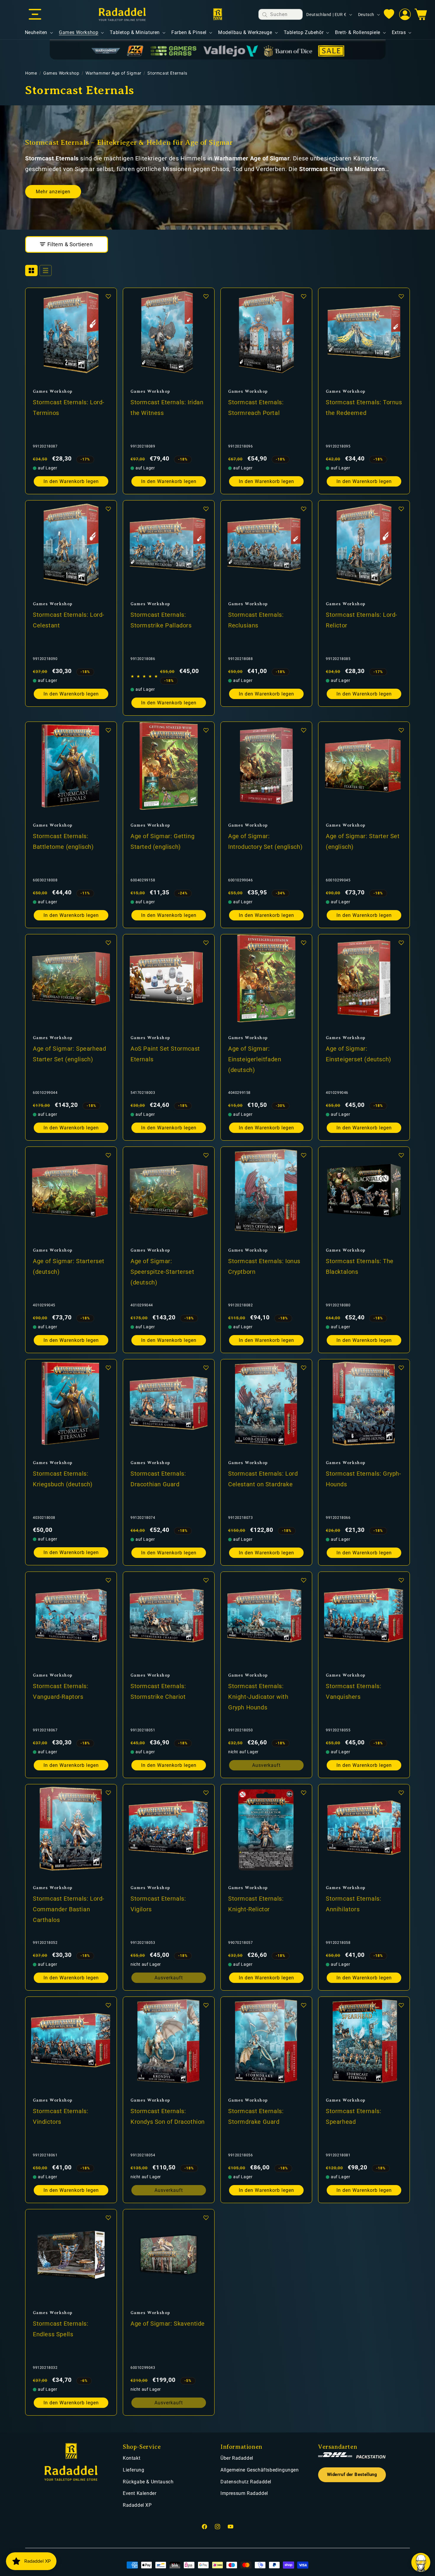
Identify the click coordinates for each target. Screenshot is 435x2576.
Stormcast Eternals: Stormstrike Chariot (158, 1691)
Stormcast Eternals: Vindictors (61, 2116)
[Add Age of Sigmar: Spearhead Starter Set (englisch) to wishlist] (108, 943)
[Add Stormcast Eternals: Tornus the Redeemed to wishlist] (401, 296)
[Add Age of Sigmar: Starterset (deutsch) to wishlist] (108, 1155)
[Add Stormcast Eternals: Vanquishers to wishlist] (401, 1580)
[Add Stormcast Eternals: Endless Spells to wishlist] (108, 2218)
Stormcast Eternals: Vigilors (158, 1904)
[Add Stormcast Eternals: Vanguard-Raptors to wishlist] (108, 1580)
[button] (35, 15)
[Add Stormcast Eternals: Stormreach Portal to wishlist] (304, 296)
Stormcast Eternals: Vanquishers (353, 1691)
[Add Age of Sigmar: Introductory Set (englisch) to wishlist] (304, 730)
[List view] (46, 271)
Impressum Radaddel (244, 2493)
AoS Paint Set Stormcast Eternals (165, 1054)
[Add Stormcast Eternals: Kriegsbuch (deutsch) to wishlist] (108, 1368)
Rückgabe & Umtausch (148, 2482)
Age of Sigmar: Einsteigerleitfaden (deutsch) (255, 1059)
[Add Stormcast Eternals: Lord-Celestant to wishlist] (108, 509)
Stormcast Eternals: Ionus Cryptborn (264, 1266)
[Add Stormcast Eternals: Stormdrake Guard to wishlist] (304, 2005)
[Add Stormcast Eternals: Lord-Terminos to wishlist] (108, 296)
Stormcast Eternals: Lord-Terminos (69, 408)
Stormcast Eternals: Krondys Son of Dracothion (168, 2116)
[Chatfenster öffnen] (421, 2562)
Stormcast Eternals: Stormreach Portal (256, 408)
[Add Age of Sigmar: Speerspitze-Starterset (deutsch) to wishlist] (206, 1155)
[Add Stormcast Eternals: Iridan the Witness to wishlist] (206, 296)
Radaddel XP (137, 2505)
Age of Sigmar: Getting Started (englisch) (162, 841)
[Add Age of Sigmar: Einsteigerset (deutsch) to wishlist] (401, 943)
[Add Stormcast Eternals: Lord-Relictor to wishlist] (401, 509)
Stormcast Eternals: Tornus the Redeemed (364, 408)
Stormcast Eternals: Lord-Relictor (362, 620)
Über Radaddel (237, 2458)
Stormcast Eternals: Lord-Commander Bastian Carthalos (69, 1909)
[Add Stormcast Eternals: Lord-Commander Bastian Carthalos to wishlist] (108, 1793)
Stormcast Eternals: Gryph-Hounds (364, 1479)
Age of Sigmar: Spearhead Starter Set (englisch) (69, 1054)
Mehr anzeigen (53, 192)
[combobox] (281, 14)
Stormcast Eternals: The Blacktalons (360, 1266)
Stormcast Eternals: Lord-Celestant (69, 620)
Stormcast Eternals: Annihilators (353, 1904)
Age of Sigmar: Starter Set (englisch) (363, 841)
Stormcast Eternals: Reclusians (256, 620)
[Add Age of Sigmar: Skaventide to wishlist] (206, 2218)
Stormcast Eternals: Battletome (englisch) (63, 841)
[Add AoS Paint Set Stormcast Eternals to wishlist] (206, 943)
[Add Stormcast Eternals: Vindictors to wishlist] (108, 2005)
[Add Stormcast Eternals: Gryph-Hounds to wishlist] (401, 1368)
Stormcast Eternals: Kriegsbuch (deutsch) (63, 1479)
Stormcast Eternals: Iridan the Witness (167, 408)
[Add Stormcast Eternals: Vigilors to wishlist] (206, 1793)
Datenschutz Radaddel (246, 2482)
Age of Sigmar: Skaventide (168, 2324)
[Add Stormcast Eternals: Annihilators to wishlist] (401, 1793)
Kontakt (132, 2458)
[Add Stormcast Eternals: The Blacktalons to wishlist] (401, 1155)
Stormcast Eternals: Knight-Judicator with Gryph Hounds (258, 1697)
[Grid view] (31, 271)
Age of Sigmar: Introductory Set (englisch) (265, 841)
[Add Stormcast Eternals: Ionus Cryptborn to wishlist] (304, 1155)
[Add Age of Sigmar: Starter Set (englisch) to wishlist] (401, 730)
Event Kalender (140, 2493)
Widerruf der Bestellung (352, 2475)
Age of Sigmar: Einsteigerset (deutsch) (359, 1054)
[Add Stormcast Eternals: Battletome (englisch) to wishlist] (108, 730)
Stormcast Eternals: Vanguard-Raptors (61, 1691)
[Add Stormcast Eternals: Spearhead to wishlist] (401, 2005)
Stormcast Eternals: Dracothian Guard (158, 1479)
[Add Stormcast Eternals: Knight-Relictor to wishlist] (304, 1793)
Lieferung (133, 2470)
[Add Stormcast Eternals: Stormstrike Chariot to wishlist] (206, 1580)
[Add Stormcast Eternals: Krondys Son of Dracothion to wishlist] (206, 2005)
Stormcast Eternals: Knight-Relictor (256, 1904)
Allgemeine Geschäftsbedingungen (260, 2470)
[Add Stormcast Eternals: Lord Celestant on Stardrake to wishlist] (304, 1368)
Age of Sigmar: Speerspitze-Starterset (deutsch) (162, 1272)
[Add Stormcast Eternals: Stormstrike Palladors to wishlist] (206, 509)
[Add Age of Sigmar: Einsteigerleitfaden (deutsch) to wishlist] (304, 943)
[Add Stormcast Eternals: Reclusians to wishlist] (304, 509)
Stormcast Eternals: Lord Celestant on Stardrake (263, 1479)
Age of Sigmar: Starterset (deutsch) (69, 1266)
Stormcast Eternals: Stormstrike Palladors (161, 620)
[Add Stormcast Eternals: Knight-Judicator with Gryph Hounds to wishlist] (304, 1580)
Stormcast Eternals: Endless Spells (61, 2329)
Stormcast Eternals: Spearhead (353, 2116)
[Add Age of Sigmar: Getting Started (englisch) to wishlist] (206, 730)
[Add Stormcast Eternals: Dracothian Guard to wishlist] (206, 1368)
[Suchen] (265, 15)
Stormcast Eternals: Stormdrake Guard (256, 2116)
